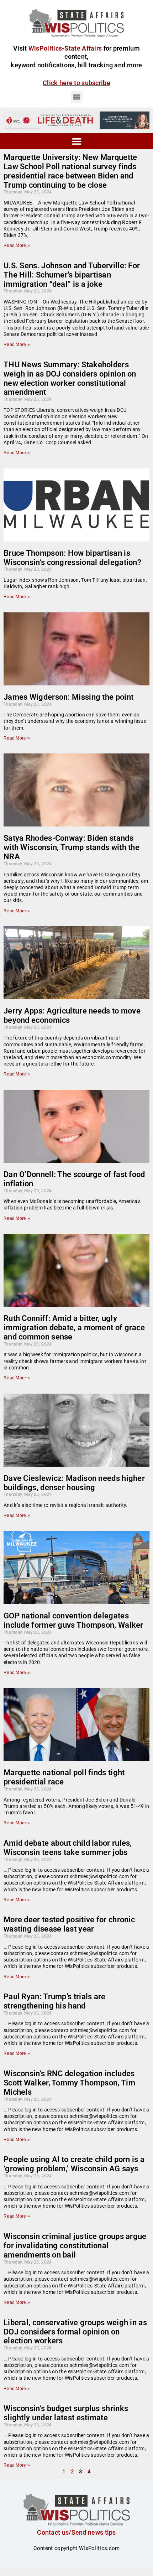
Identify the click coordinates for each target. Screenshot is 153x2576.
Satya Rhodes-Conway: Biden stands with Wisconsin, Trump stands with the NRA (72, 847)
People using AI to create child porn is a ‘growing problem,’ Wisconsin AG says (74, 2164)
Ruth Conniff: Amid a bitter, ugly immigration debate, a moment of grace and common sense (74, 1328)
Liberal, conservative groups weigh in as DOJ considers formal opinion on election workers (75, 2332)
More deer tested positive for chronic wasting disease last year (69, 1924)
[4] (76, 120)
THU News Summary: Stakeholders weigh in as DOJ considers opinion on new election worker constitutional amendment (70, 379)
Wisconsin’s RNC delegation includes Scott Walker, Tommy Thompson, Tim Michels (69, 2083)
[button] (77, 97)
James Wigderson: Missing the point (68, 697)
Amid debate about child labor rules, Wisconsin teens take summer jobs (68, 1848)
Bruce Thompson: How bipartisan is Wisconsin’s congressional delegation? (72, 558)
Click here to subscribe (76, 83)
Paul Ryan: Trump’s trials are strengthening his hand (55, 2001)
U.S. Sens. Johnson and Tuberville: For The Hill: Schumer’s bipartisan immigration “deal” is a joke (72, 275)
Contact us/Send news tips (76, 2532)
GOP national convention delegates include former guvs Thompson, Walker (73, 1620)
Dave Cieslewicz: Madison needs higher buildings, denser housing (74, 1483)
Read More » (17, 245)
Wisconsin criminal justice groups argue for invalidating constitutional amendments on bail (75, 2246)
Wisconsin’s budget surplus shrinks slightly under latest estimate (66, 2413)
